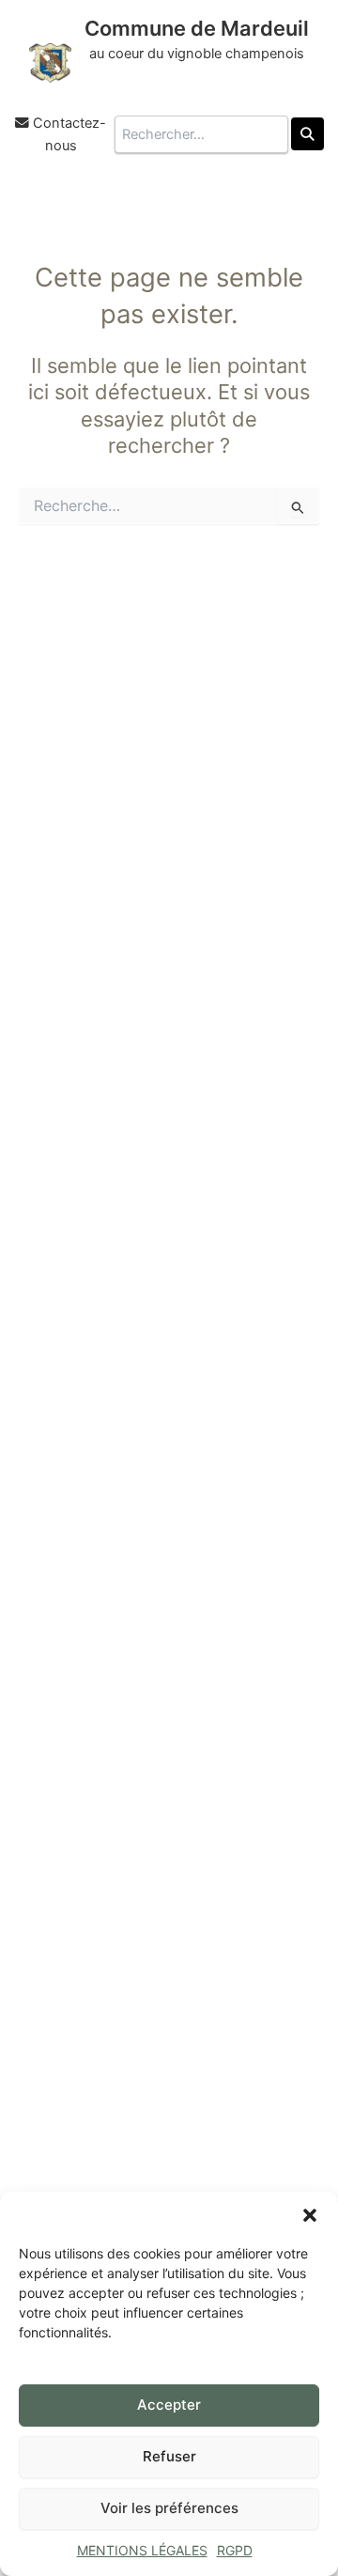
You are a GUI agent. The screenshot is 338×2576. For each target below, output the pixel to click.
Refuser (169, 2456)
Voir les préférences (169, 2508)
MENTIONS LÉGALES (142, 2550)
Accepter (169, 2405)
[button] (310, 2215)
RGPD (235, 2550)
